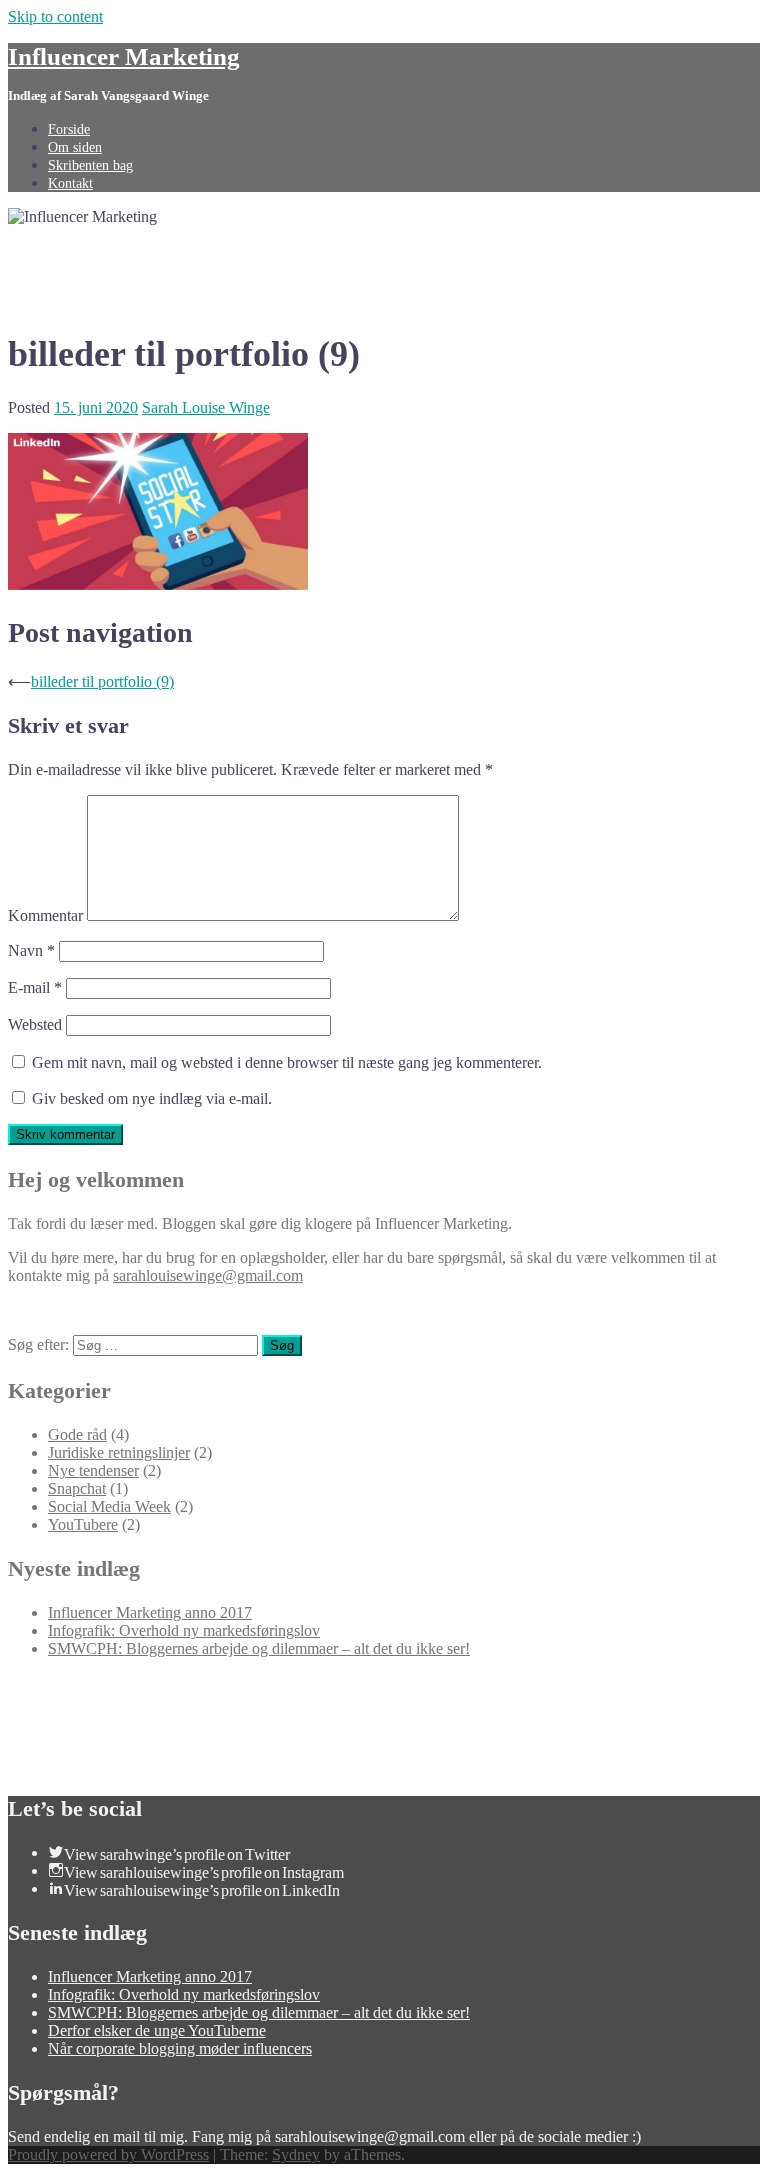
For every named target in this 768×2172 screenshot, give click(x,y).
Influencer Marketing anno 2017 (150, 1612)
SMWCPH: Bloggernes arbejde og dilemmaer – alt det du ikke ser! (259, 1648)
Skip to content (55, 16)
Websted (35, 1024)
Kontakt (70, 183)
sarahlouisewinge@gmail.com (208, 1275)
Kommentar (45, 915)
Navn (31, 950)
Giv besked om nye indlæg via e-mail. (152, 1098)
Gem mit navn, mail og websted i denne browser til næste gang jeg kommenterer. (287, 1062)
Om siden (75, 147)
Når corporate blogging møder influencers (180, 2048)
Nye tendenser (93, 1470)
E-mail (35, 987)
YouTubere (83, 1524)
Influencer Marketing (124, 56)
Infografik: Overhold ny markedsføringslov (184, 1630)
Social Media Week (109, 1506)
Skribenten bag (90, 165)
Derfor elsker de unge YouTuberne (157, 2030)
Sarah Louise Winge (206, 407)
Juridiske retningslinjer (119, 1452)
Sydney (296, 2154)
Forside (69, 129)
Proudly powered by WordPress (108, 2154)
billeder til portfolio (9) (102, 681)
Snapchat (77, 1488)
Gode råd (77, 1434)
